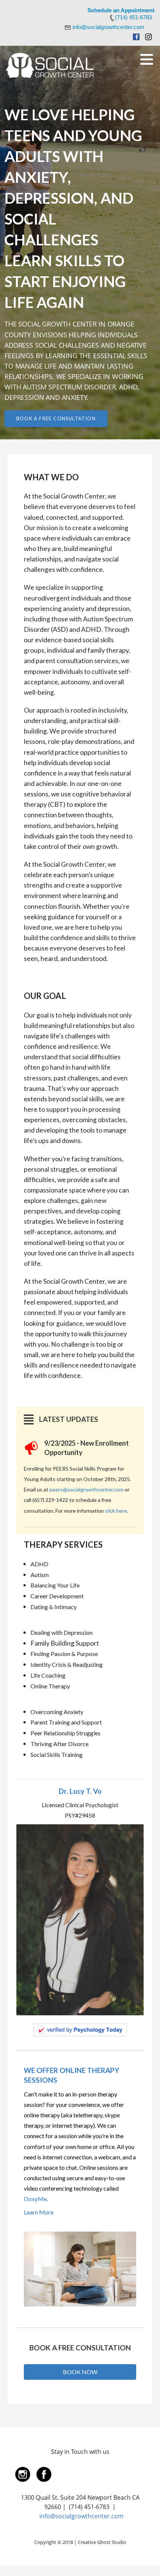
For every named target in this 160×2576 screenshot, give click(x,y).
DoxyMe (35, 2199)
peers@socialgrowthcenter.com (87, 1489)
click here (116, 1511)
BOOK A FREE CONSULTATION (56, 418)
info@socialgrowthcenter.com (81, 2516)
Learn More (39, 2212)
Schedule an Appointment (121, 10)
